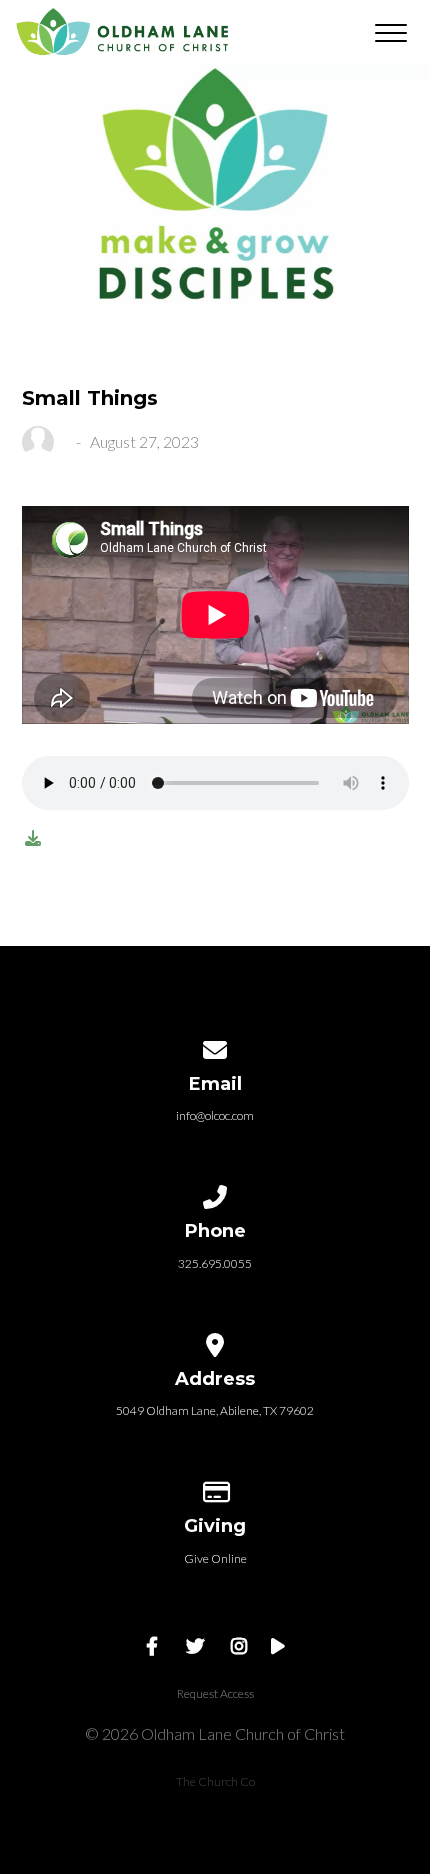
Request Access (215, 1693)
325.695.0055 (215, 1263)
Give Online (215, 1558)
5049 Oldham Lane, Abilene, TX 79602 (215, 1410)
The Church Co (215, 1781)
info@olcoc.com (215, 1115)
